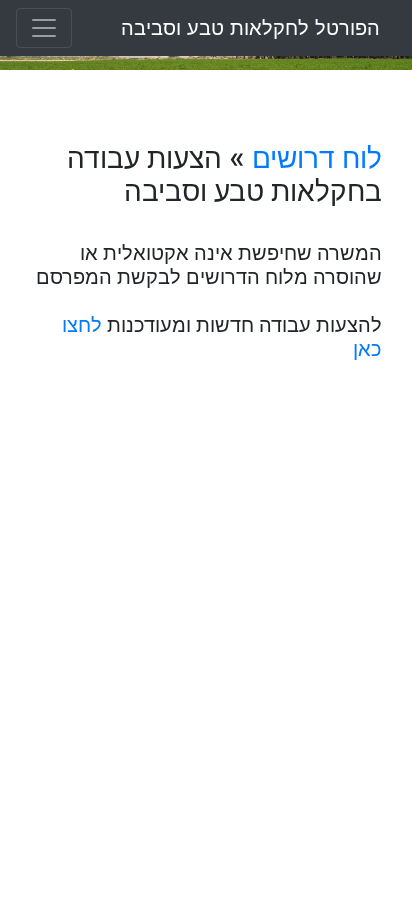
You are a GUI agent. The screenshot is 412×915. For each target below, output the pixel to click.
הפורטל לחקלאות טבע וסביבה (250, 28)
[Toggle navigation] (44, 28)
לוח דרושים (317, 158)
